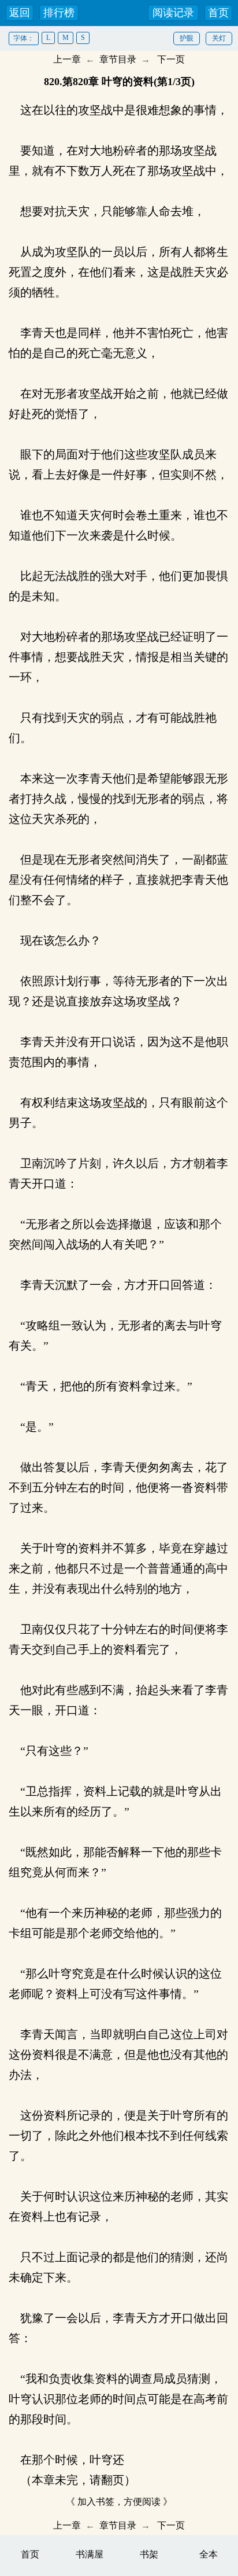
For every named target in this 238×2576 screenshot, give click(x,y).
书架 (149, 2554)
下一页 (171, 59)
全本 (209, 2554)
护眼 (187, 38)
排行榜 (59, 13)
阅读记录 (173, 13)
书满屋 (90, 2554)
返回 (20, 13)
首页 (218, 13)
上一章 (67, 59)
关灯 (219, 38)
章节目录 (118, 59)
